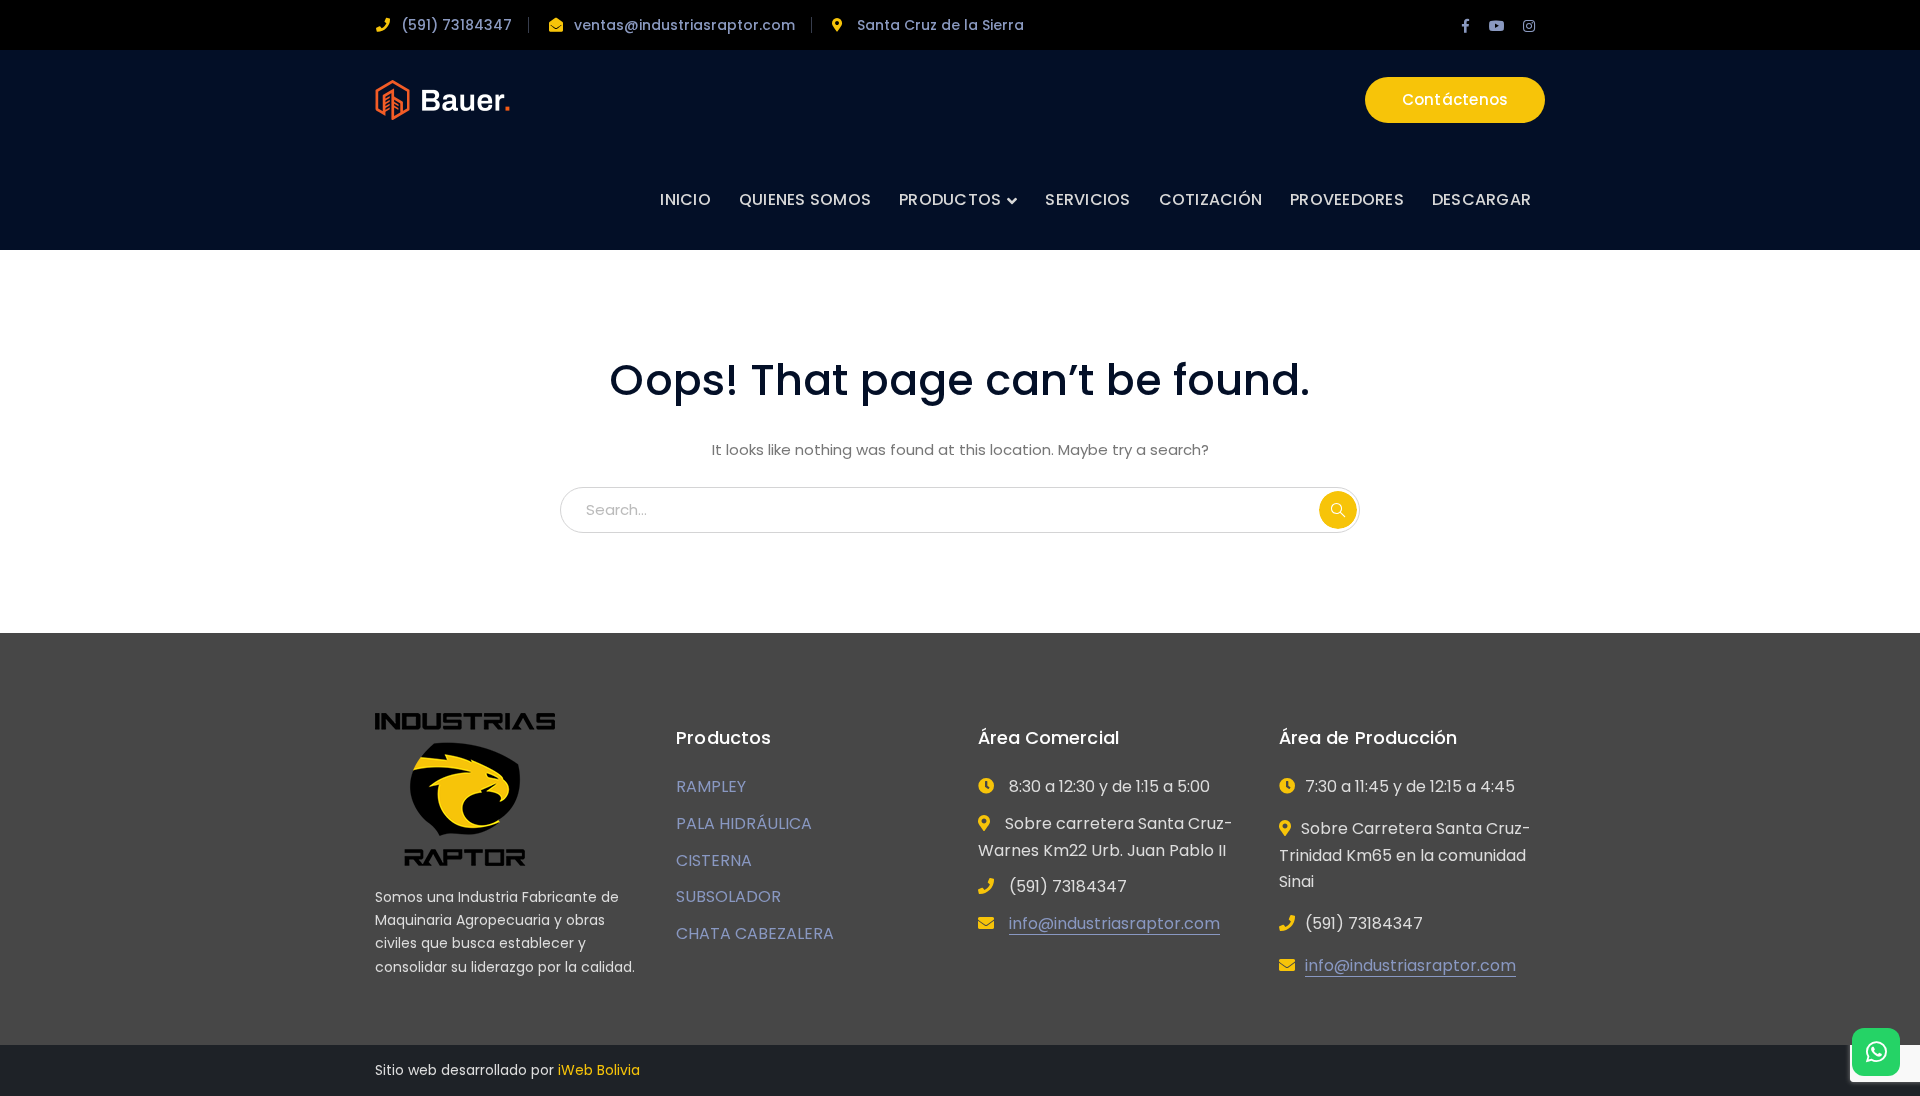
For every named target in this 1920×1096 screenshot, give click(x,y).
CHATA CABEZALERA (755, 933)
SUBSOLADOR (728, 896)
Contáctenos (1455, 99)
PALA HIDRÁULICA (744, 823)
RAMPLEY (711, 786)
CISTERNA (714, 860)
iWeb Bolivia (599, 1070)
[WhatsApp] (1876, 1052)
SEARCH (1338, 510)
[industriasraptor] (442, 98)
